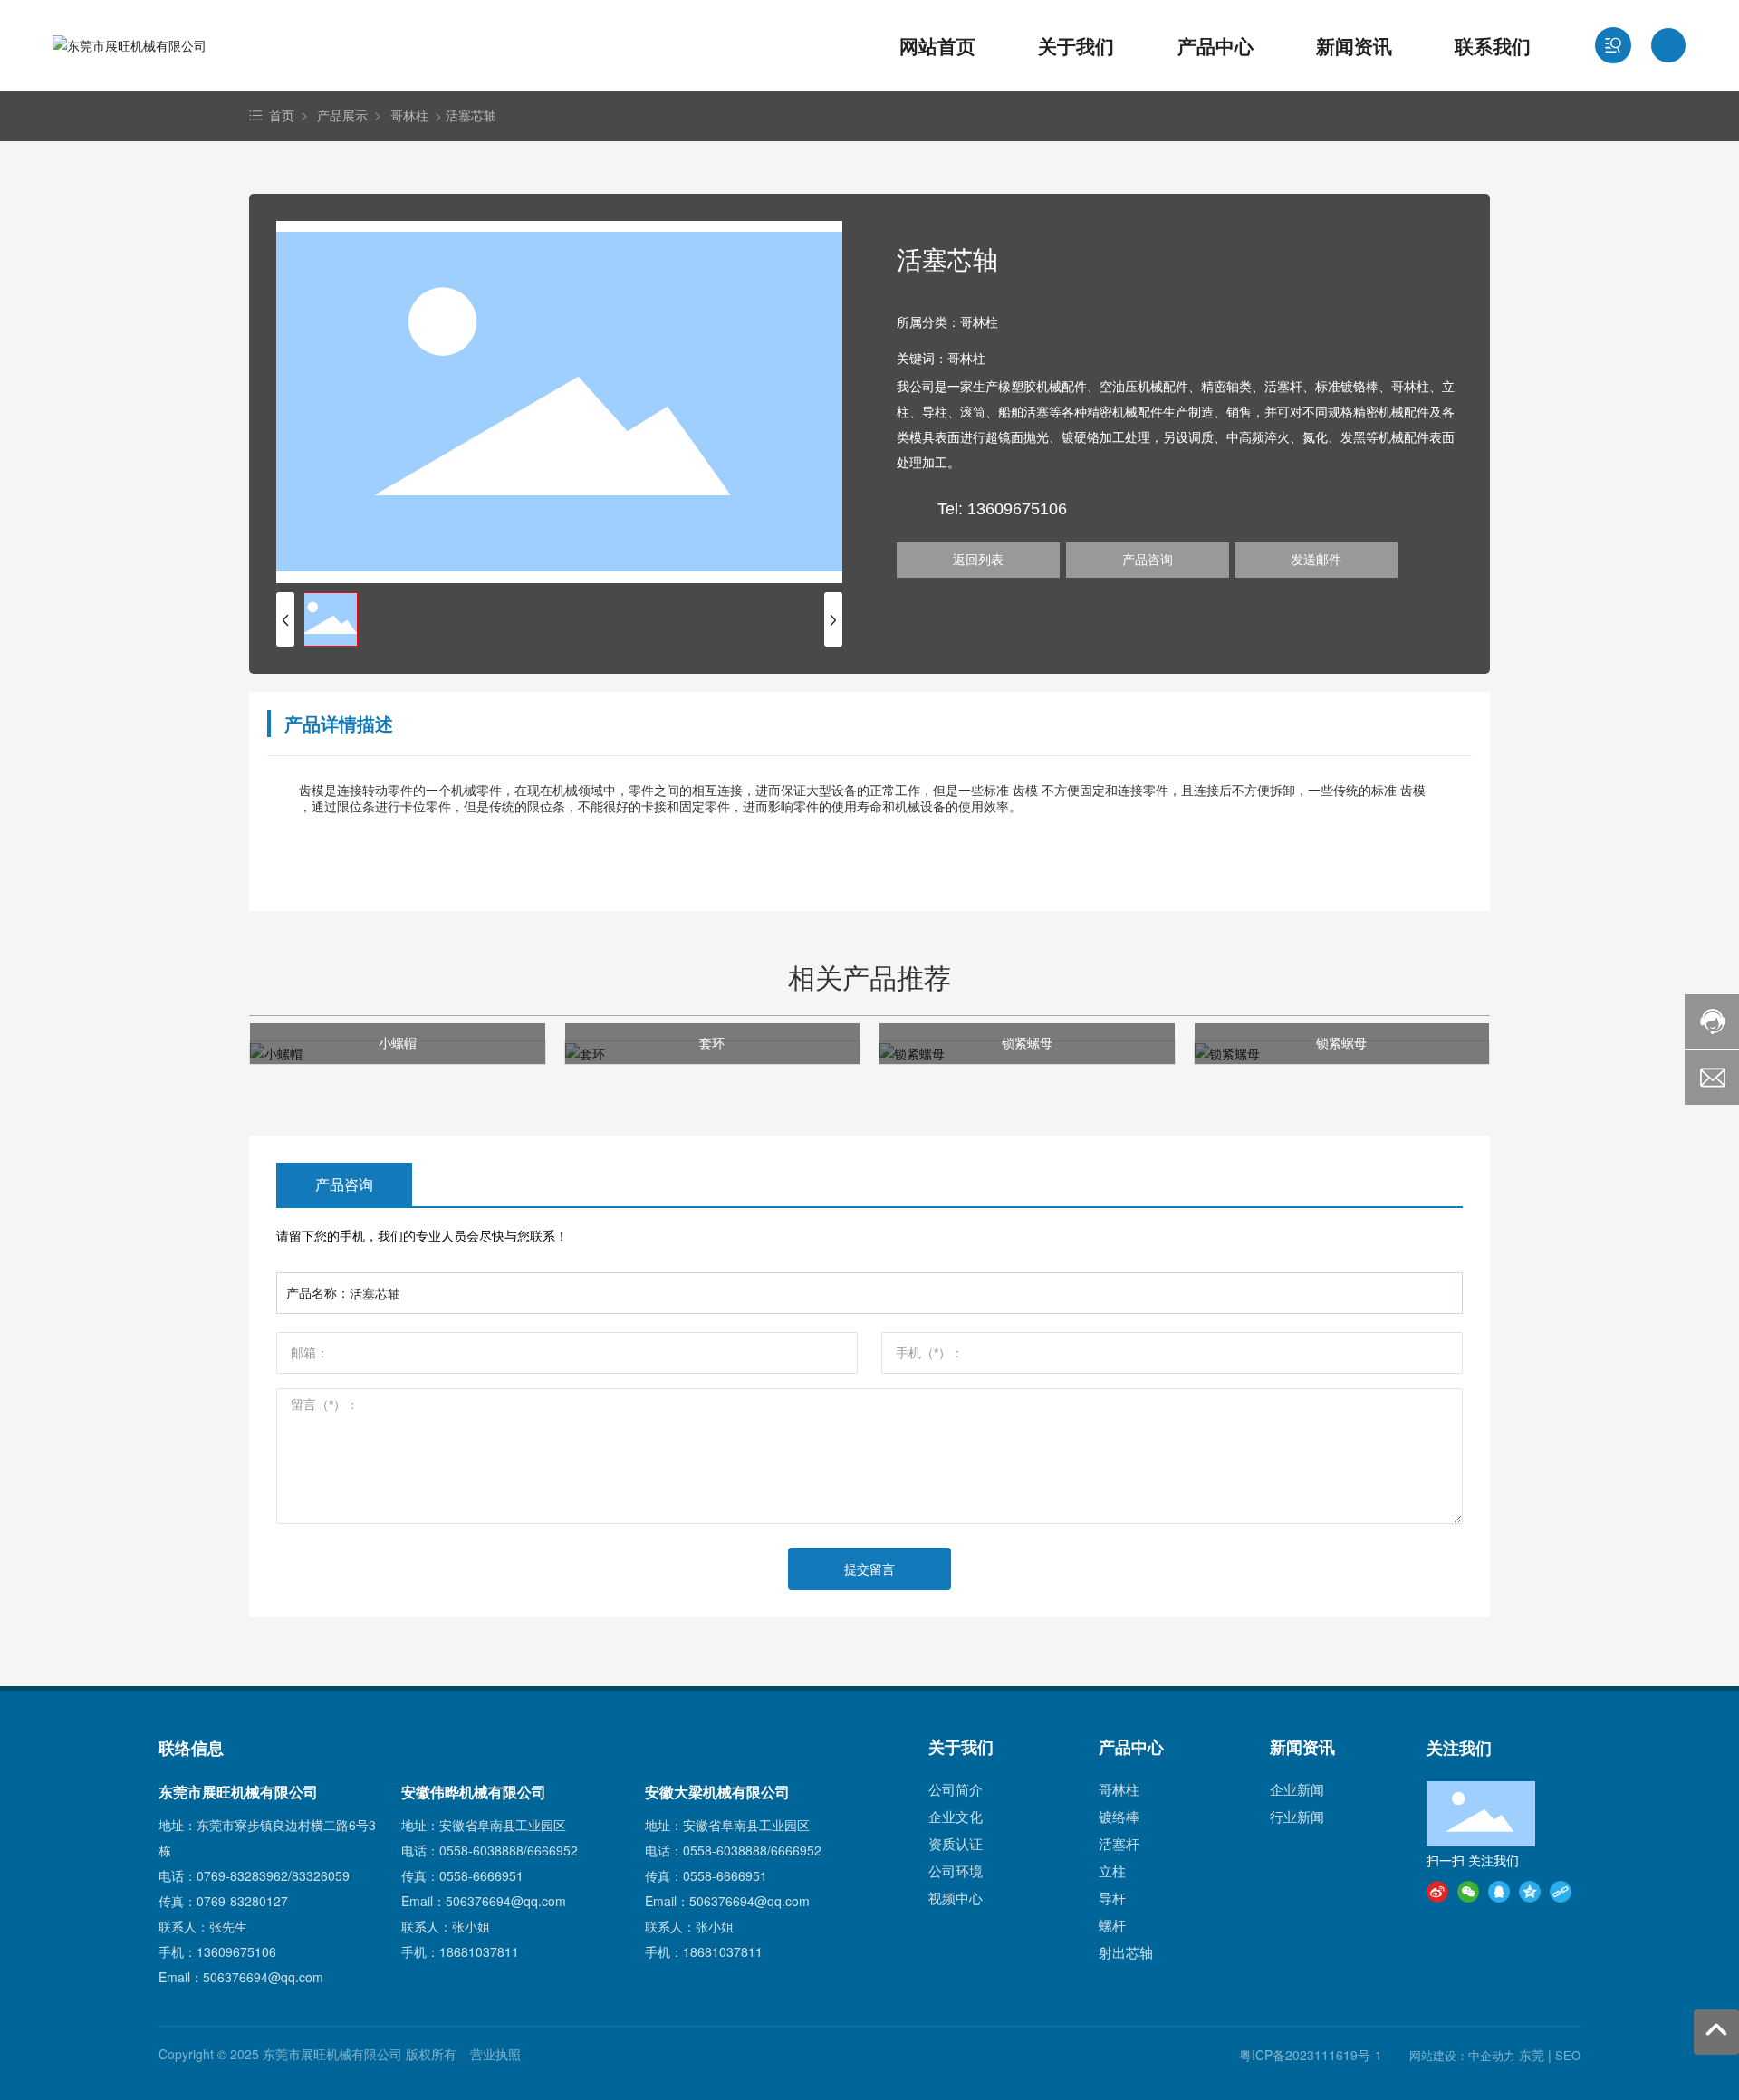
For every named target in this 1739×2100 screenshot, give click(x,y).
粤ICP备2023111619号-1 (1311, 2055)
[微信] (1468, 1890)
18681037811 (479, 1951)
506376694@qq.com (263, 1977)
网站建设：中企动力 (1462, 2055)
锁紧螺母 (1027, 1042)
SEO (1568, 2055)
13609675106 (236, 1951)
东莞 (1532, 2055)
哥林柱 (409, 115)
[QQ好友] (1499, 1890)
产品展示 (342, 115)
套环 (712, 1042)
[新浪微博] (1437, 1890)
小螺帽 (398, 1042)
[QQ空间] (1530, 1890)
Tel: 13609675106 (1002, 509)
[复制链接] (1561, 1890)
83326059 (321, 1875)
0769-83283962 (242, 1875)
